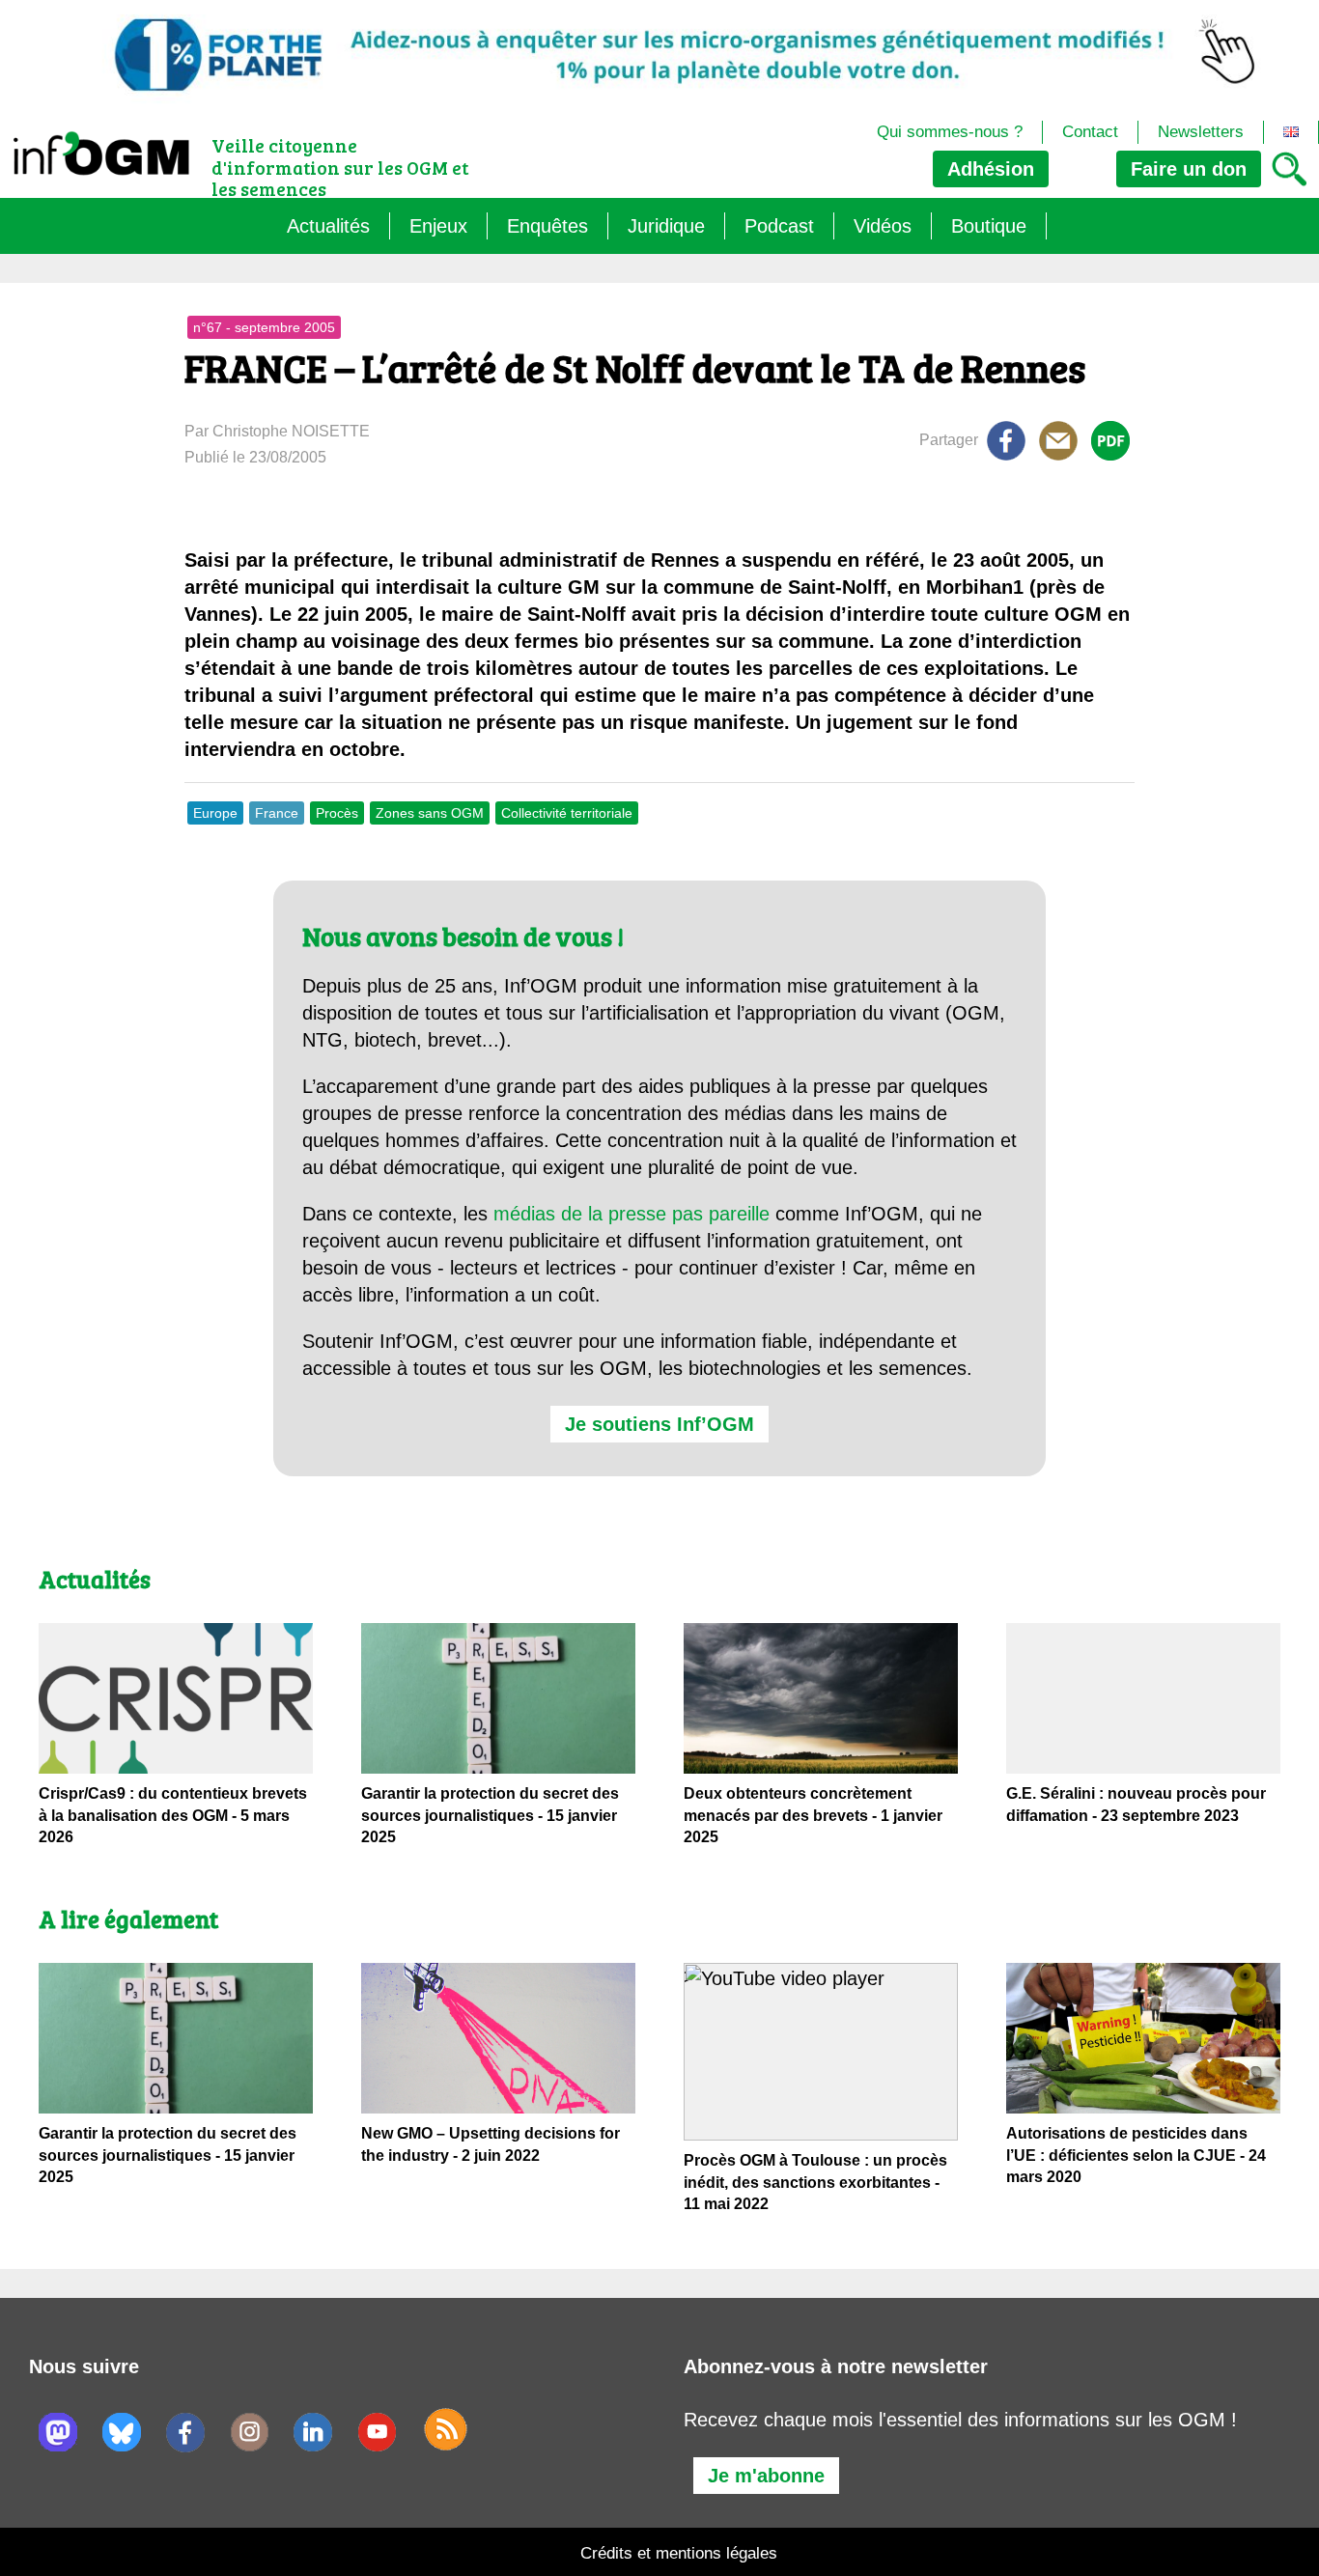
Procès (337, 813)
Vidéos (883, 226)
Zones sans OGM (430, 813)
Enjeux (438, 226)
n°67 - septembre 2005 (264, 327)
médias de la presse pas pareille (631, 1214)
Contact (1090, 132)
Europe (215, 813)
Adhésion (991, 169)
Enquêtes (547, 226)
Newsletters (1201, 132)
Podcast (779, 226)
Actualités (328, 226)
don (1189, 169)
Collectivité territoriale (567, 813)
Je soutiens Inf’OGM (659, 1424)
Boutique (989, 226)
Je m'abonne (766, 2476)
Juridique (666, 226)
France (277, 813)
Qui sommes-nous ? (950, 132)
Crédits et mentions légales (679, 2553)
